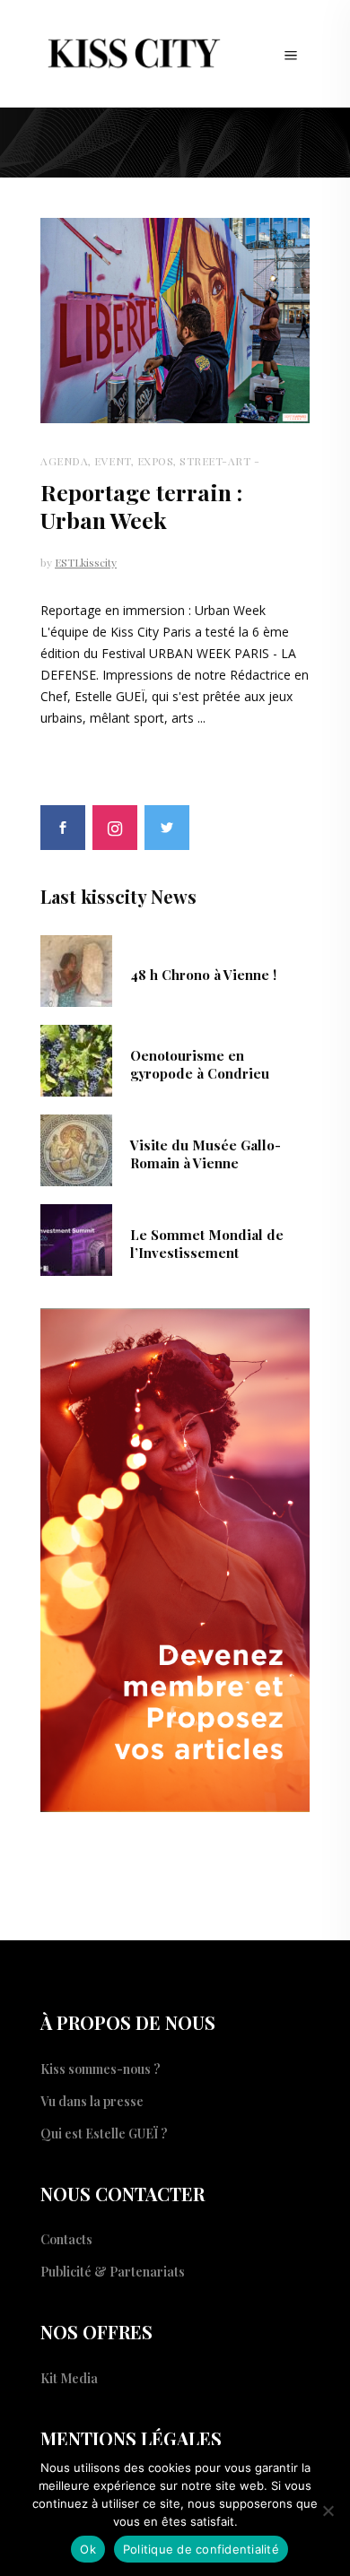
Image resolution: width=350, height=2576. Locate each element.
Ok (88, 2549)
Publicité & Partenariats (113, 2272)
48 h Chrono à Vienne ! (203, 975)
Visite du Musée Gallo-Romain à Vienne (206, 1154)
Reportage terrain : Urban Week (141, 506)
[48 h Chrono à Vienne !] (76, 969)
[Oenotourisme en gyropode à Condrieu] (76, 1059)
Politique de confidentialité (201, 2549)
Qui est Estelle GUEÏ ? (104, 2134)
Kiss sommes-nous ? (101, 2069)
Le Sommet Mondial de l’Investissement (207, 1244)
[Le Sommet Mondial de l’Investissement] (76, 1238)
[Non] (328, 2511)
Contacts (66, 2239)
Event (113, 461)
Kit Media (69, 2378)
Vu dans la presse (92, 2101)
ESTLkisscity (86, 562)
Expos (156, 461)
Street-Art (215, 461)
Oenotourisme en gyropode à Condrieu (200, 1064)
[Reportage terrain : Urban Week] (175, 321)
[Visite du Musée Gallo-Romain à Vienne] (76, 1149)
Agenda (64, 461)
